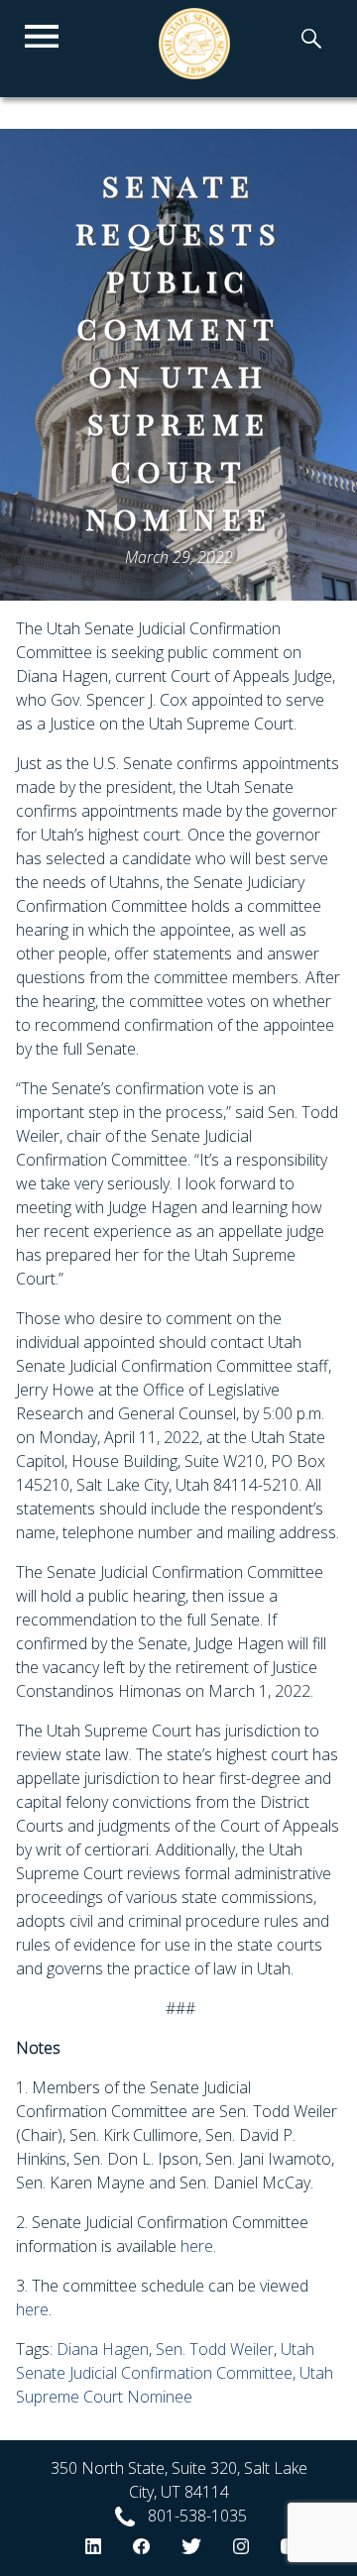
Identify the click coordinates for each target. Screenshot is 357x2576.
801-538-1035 (197, 2516)
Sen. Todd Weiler (215, 2349)
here (195, 2246)
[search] (311, 41)
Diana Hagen (103, 2349)
